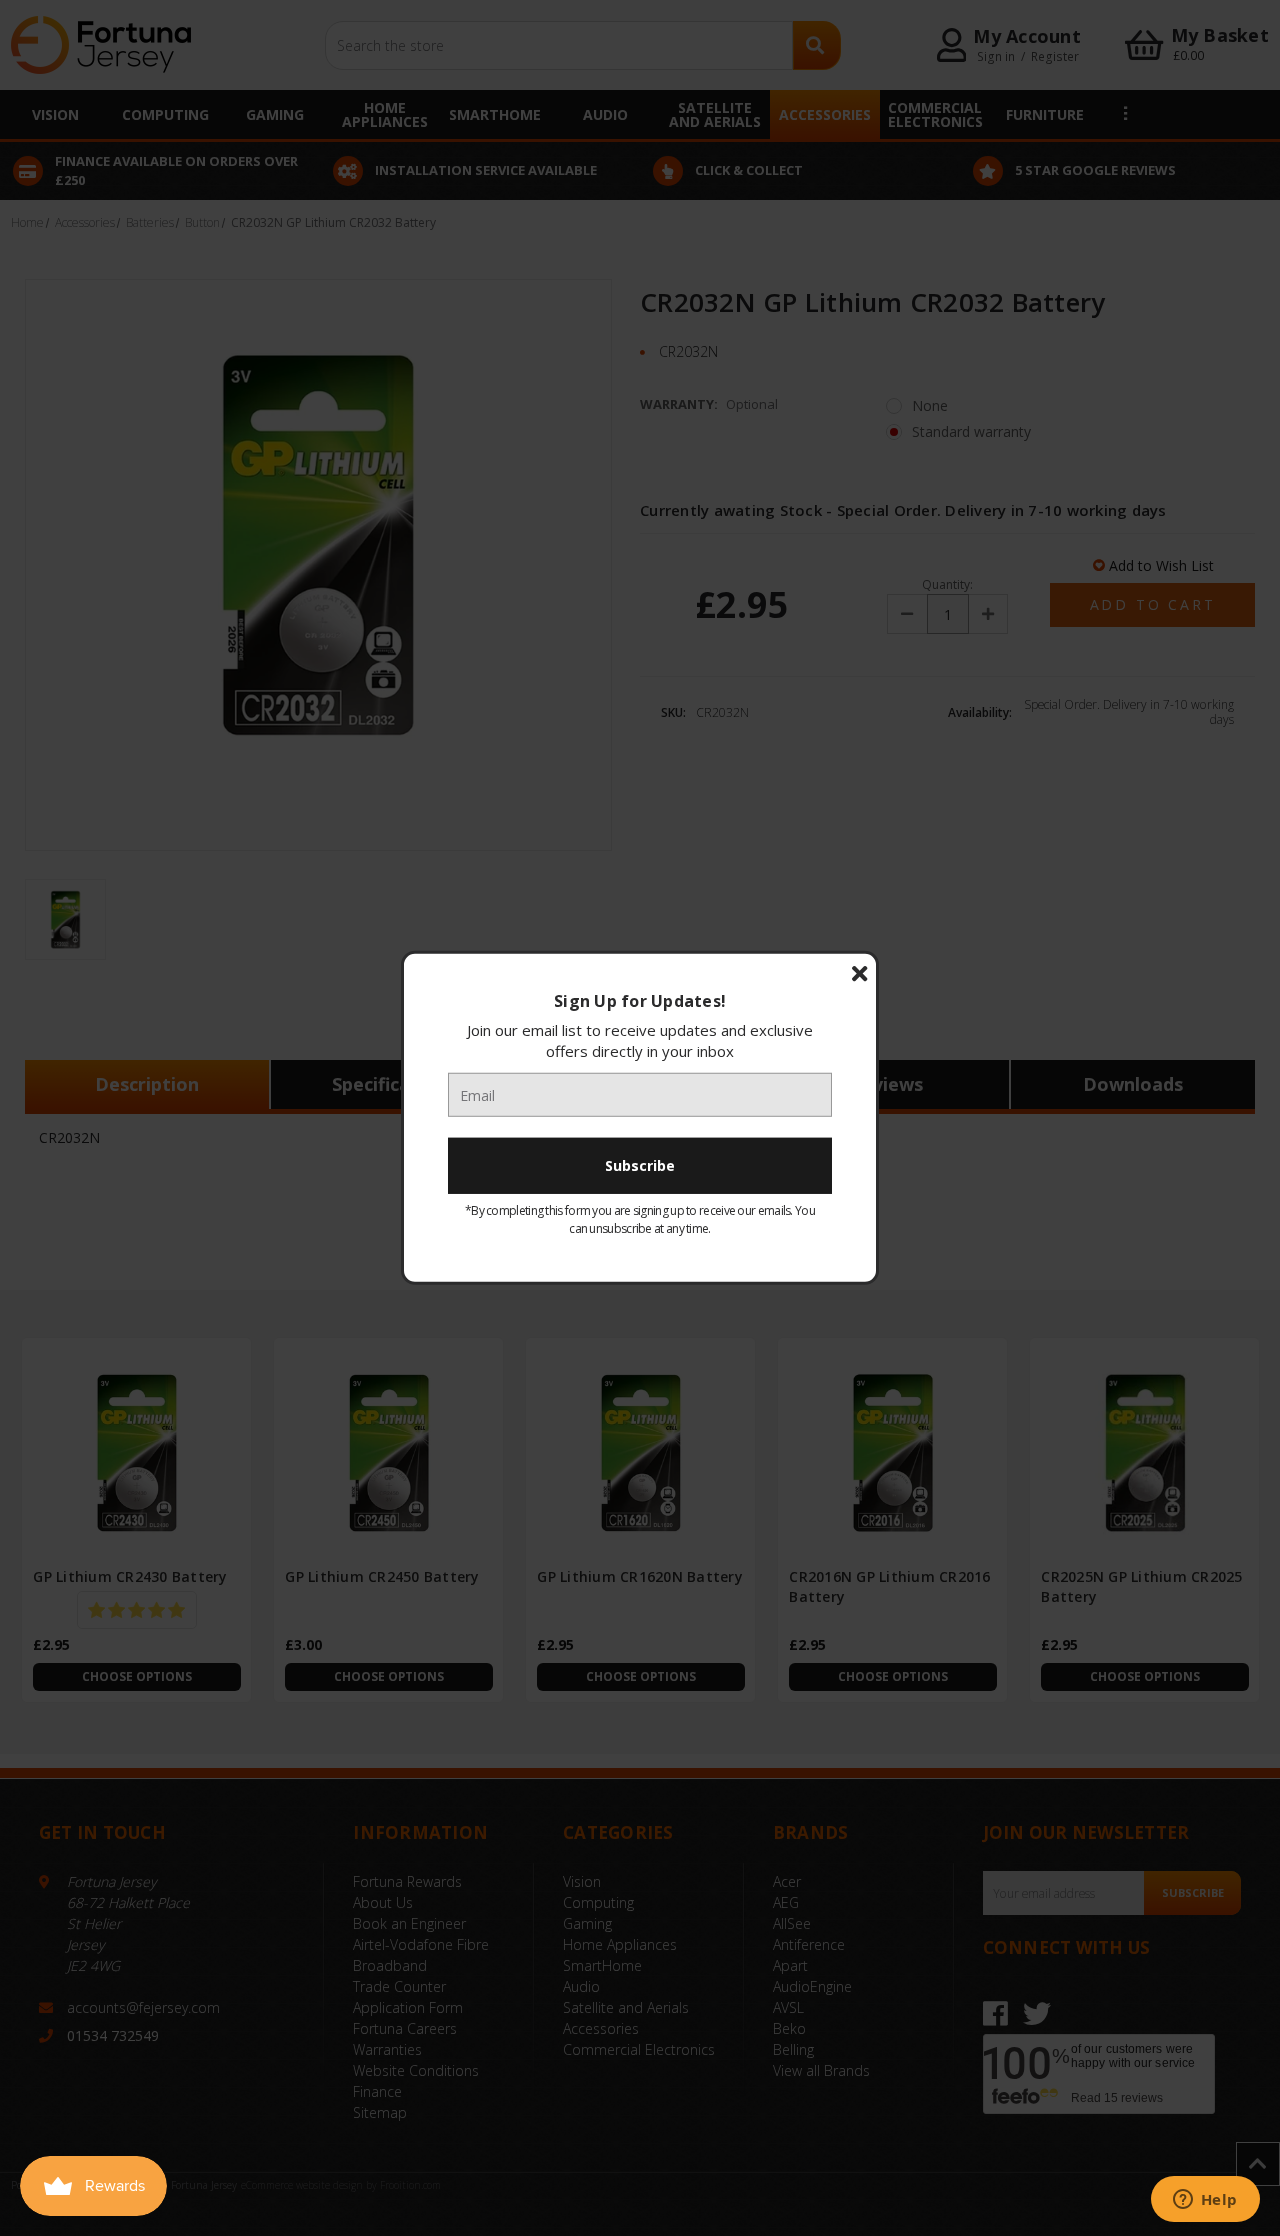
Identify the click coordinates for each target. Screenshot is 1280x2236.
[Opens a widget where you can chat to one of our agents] (1205, 2201)
